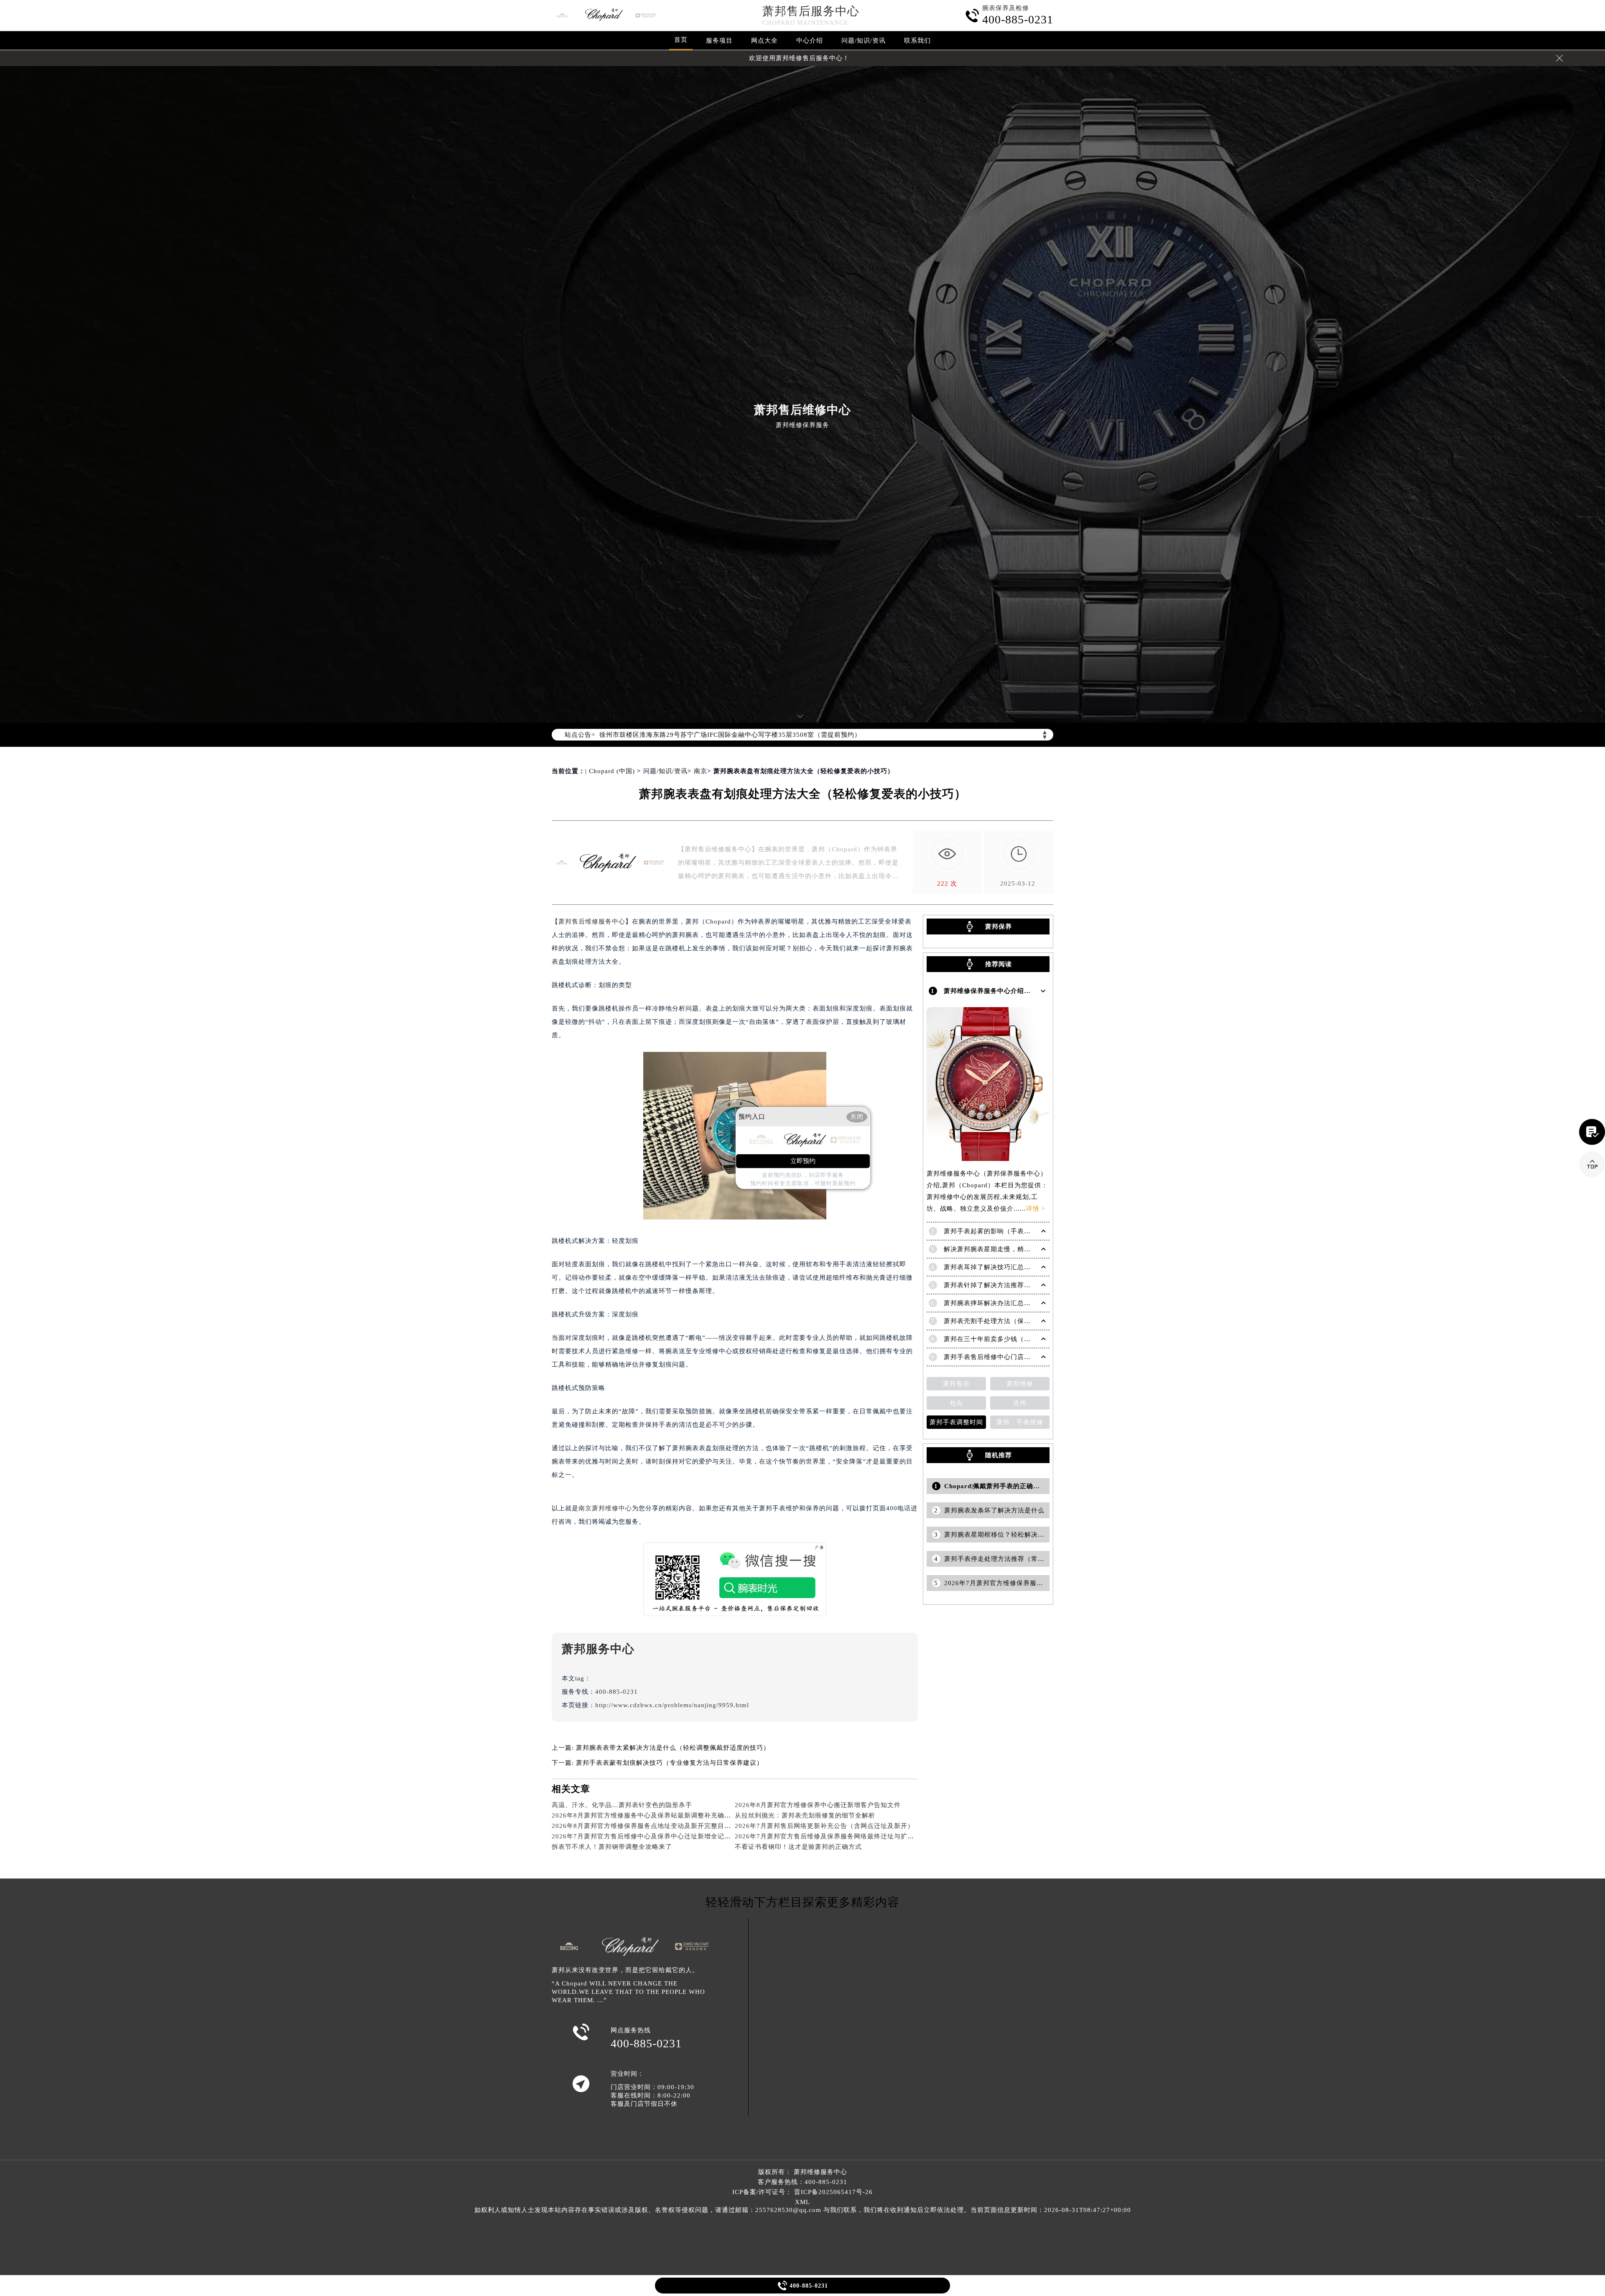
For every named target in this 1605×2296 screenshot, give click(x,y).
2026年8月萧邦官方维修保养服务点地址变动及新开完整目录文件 (648, 1826)
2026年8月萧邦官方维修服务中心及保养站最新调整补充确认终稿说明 (655, 1815)
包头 (956, 1403)
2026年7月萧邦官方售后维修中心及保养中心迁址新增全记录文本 (648, 1836)
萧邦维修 (1020, 1384)
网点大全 (764, 41)
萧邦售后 (956, 1384)
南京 (701, 771)
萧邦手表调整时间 (956, 1422)
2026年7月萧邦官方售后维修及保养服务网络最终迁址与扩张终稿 (831, 1836)
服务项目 (719, 41)
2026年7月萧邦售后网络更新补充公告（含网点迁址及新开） (824, 1826)
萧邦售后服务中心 (811, 11)
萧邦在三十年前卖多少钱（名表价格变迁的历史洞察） (1024, 1339)
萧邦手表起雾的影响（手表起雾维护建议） (1007, 1231)
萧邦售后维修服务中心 (592, 921)
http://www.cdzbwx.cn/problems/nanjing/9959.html (672, 1705)
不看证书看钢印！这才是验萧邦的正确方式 (798, 1847)
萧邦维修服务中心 (820, 2172)
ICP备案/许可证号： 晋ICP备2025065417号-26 (802, 2192)
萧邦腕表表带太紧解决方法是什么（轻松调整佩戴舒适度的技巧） (673, 1748)
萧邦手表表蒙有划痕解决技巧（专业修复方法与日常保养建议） (670, 1763)
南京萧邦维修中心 (605, 1508)
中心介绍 (810, 41)
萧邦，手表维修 (1020, 1422)
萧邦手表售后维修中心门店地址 (991, 1357)
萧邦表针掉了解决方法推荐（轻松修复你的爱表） (1017, 1285)
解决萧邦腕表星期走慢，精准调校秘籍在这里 (1011, 1249)
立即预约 (803, 1161)
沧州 (1020, 1403)
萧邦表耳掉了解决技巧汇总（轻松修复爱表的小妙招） (1024, 1267)
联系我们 (917, 41)
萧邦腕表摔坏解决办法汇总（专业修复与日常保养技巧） (1027, 1303)
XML (802, 2202)
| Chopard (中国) (610, 771)
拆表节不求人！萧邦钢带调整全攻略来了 (612, 1847)
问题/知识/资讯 (864, 41)
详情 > (1036, 1209)
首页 (681, 40)
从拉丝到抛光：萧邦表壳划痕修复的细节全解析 (805, 1815)
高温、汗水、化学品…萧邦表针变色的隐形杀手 (622, 1805)
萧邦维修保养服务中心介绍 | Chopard (1000, 991)
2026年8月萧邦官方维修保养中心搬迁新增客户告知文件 (818, 1805)
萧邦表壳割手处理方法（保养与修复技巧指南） (1014, 1321)
